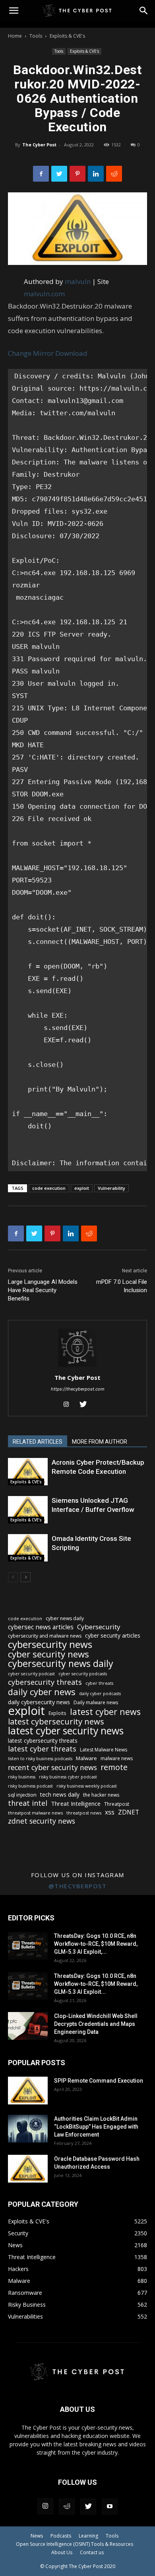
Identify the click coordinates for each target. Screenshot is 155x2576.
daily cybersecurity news (39, 1702)
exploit (82, 1188)
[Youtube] (110, 2507)
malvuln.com (44, 294)
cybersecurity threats (45, 1682)
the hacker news (101, 1795)
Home (15, 36)
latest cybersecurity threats (43, 1741)
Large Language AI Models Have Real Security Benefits (43, 1290)
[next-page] (26, 1577)
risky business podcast (30, 1786)
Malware (86, 1758)
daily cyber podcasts (100, 1694)
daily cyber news (42, 1692)
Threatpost (117, 1804)
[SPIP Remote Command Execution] (28, 2091)
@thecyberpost (78, 1886)
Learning (88, 2536)
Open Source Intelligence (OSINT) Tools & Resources (75, 2544)
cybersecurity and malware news (45, 1636)
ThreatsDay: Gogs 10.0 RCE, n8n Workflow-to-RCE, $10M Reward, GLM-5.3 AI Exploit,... (96, 1944)
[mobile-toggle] (14, 11)
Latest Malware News (104, 1750)
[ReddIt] (114, 174)
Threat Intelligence (76, 1803)
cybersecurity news (50, 1644)
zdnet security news (42, 1821)
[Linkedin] (96, 174)
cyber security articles (113, 1635)
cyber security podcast (31, 1674)
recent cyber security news (52, 1768)
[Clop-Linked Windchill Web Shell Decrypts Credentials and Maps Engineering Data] (28, 2026)
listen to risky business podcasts (40, 1759)
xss (110, 1812)
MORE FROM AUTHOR (100, 1442)
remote (114, 1767)
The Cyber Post (39, 145)
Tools (36, 36)
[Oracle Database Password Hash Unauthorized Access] (28, 2169)
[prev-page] (13, 1577)
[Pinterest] (77, 174)
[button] (144, 11)
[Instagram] (69, 1405)
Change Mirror (31, 353)
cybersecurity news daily (61, 1664)
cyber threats (99, 1683)
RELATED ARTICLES (38, 1442)
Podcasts (61, 2536)
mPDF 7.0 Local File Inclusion (122, 1286)
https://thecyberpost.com (78, 1389)
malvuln (78, 281)
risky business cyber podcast (68, 1777)
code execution (49, 1188)
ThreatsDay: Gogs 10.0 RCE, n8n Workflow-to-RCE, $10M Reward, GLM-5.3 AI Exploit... (96, 1984)
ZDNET (129, 1812)
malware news (117, 1758)
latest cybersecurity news (56, 1721)
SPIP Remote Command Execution (99, 2081)
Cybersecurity (99, 1627)
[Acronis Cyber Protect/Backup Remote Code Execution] (28, 1472)
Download (71, 353)
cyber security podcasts (83, 1674)
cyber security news (48, 1654)
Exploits (57, 1713)
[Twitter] (59, 174)
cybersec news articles (41, 1627)
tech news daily (60, 1794)
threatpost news (84, 1813)
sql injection (22, 1795)
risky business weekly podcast (87, 1786)
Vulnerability (111, 1188)
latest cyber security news (66, 1731)
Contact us (92, 2552)
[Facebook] (41, 174)
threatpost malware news (35, 1813)
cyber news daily (65, 1618)
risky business (22, 1777)
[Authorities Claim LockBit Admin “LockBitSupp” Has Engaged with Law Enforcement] (28, 2129)
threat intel (28, 1803)
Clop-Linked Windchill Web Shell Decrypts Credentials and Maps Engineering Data (96, 2024)
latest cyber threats (42, 1749)
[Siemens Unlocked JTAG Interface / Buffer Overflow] (28, 1510)
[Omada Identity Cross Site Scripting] (28, 1548)
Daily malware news (96, 1702)
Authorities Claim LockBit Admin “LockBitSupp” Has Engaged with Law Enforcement (96, 2127)
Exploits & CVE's (67, 36)
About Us (62, 2552)
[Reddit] (67, 2507)
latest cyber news (105, 1712)
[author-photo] (77, 1367)
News (37, 2536)
